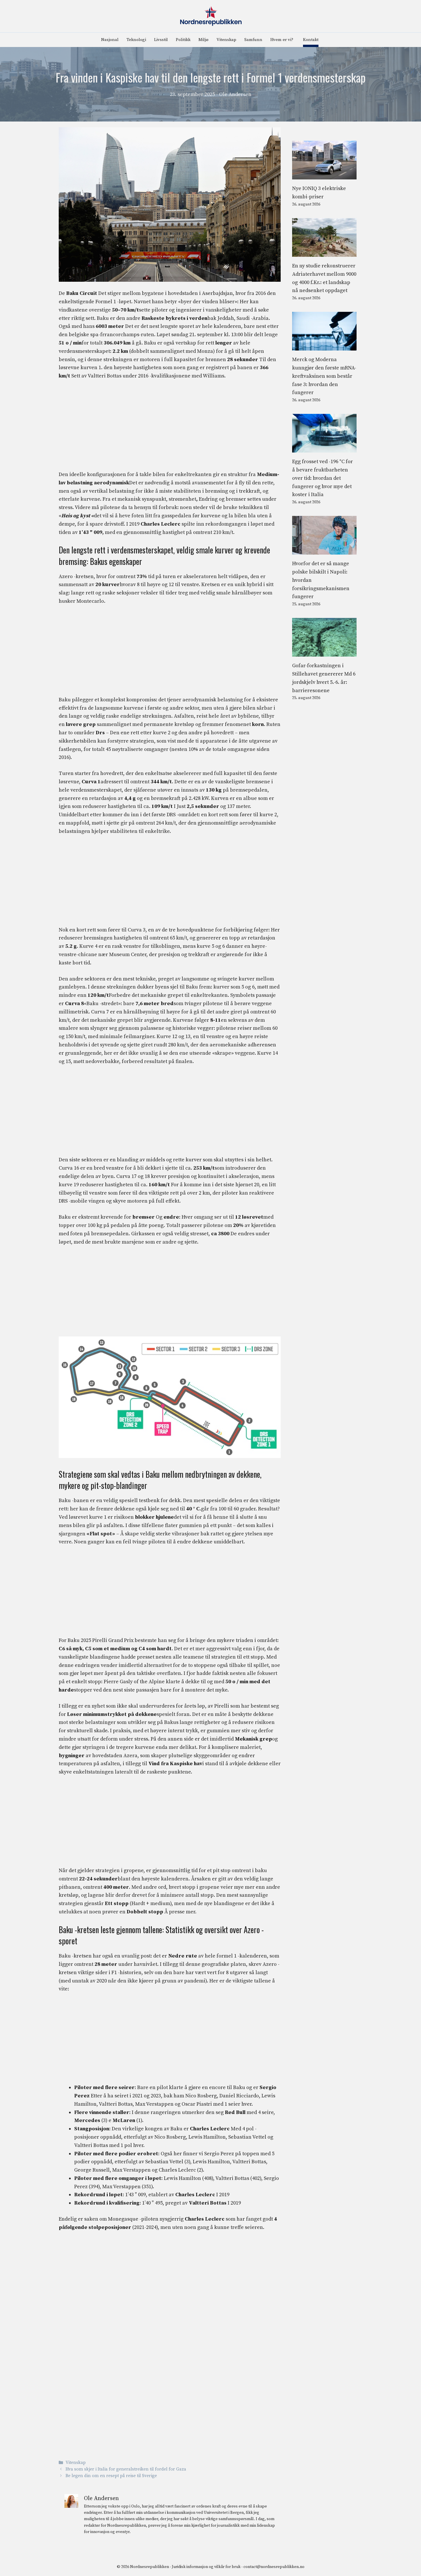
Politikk (183, 40)
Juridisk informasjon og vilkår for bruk (206, 2567)
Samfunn (253, 40)
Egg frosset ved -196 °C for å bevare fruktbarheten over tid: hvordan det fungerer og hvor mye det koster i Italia (322, 478)
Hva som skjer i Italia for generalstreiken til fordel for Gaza (126, 2470)
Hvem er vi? (282, 40)
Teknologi (136, 40)
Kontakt (311, 40)
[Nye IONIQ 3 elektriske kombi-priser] (324, 175)
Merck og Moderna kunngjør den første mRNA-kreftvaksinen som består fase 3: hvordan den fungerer (324, 376)
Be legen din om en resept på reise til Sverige (111, 2476)
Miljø (203, 40)
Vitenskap (226, 40)
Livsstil (161, 40)
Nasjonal (110, 40)
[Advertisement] (170, 428)
